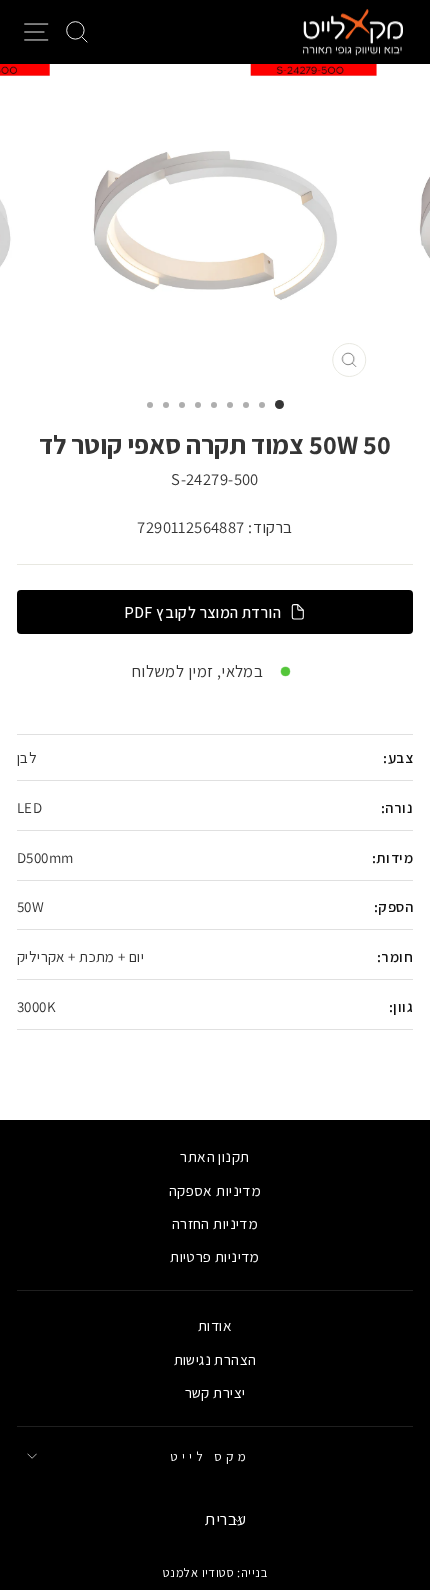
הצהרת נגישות (215, 1359)
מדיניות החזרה (215, 1223)
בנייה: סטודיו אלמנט (215, 1572)
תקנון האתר (214, 1156)
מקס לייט (210, 1456)
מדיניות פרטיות (215, 1256)
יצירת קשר (215, 1392)
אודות (215, 1325)
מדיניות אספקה (215, 1190)
